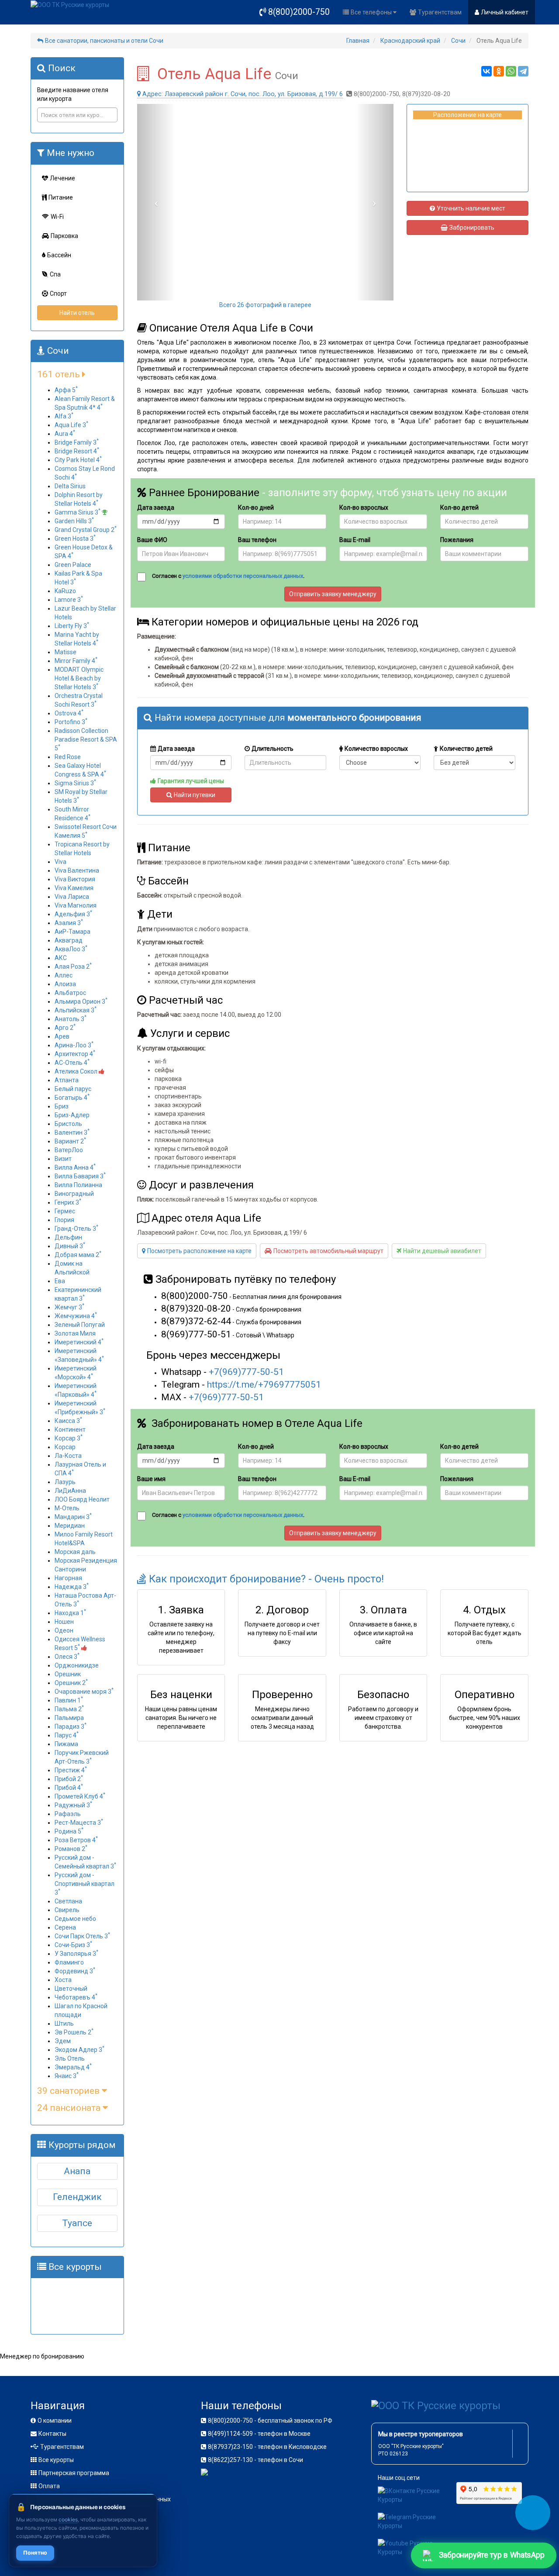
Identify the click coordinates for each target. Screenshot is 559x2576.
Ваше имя (151, 1479)
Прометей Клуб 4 (80, 1796)
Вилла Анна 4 (75, 1167)
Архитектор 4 (75, 1054)
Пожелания (457, 540)
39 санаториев (69, 2091)
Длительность (273, 749)
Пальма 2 (69, 1709)
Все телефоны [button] (372, 12)
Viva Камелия (74, 888)
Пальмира (69, 1718)
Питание (61, 197)
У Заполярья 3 (76, 1954)
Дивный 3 (70, 1246)
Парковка (64, 236)
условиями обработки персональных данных (243, 576)
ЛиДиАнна (70, 1491)
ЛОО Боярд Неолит (82, 1499)
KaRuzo (65, 591)
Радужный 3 (73, 1805)
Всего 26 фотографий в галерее (265, 305)
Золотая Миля (75, 1333)
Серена (65, 1927)
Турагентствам (440, 12)
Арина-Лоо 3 (74, 1045)
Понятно (35, 2553)
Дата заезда (156, 508)
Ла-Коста (68, 1456)
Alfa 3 (64, 416)
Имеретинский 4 (79, 1342)
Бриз (62, 1106)
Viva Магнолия (76, 905)
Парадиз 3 (71, 1727)
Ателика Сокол (77, 1071)
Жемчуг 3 (69, 1307)
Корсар (65, 1447)
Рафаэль (68, 1814)
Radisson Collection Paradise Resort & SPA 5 (86, 739)
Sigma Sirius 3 (75, 783)
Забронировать (472, 228)
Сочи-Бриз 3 (73, 1945)
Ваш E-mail (355, 540)
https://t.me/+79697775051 (264, 1385)
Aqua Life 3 (71, 425)
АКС (61, 958)
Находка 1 (70, 1613)
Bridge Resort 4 (77, 451)
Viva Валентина (77, 870)
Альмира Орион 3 (81, 1001)
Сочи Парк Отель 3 (82, 1936)
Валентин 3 (72, 1133)
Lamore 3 (69, 600)
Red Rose (68, 757)
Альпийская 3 (76, 1010)
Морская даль (75, 1552)
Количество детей (466, 749)
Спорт (58, 294)
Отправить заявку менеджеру (333, 594)
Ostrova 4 (69, 713)
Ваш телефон (257, 540)
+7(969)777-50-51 (246, 1372)
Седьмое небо (75, 1919)
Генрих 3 (68, 1202)
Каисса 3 (68, 1421)
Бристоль (68, 1124)
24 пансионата (70, 2108)
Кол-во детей (459, 508)
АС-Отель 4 (72, 1063)
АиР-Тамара (72, 932)
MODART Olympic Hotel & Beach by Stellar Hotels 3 (79, 678)
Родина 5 (69, 1831)
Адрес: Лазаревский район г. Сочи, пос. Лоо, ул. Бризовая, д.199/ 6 (243, 94)
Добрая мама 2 (78, 1255)
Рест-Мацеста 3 (79, 1823)
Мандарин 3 (73, 1517)
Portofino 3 (71, 722)
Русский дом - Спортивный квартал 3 (85, 1884)
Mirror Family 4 (76, 661)
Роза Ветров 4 (76, 1840)
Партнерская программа (74, 2473)
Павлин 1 (69, 1700)
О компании (55, 2421)
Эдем (63, 2041)
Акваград (69, 940)
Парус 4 (67, 1735)
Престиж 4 (71, 1770)
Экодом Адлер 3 (79, 2050)
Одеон (64, 1630)
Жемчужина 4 (76, 1316)
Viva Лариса (72, 897)
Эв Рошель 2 (74, 2032)
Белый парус (73, 1089)
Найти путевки (195, 795)
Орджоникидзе (77, 1665)
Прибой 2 (69, 1779)
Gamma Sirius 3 (78, 512)
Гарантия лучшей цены (191, 781)
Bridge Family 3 (77, 442)
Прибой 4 (69, 1788)
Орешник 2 (71, 1683)
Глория (64, 1220)
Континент (70, 1430)
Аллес (64, 975)
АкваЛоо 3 (71, 949)
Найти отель (77, 313)
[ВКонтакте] (487, 71)
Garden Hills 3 (74, 521)
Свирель (67, 1910)
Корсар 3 (69, 1438)
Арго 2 (65, 1028)
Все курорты (56, 2460)
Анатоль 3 (71, 1019)
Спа (55, 274)
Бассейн (59, 255)
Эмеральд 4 (73, 2067)
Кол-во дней (256, 508)
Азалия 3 (69, 923)
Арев (62, 1036)
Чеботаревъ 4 (76, 1997)
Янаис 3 (67, 2076)
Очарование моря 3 (84, 1692)
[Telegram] (523, 71)
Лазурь (65, 1482)
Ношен (64, 1622)
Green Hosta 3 (75, 539)
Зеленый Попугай (80, 1325)
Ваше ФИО (152, 540)
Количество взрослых (376, 749)
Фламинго (69, 1962)
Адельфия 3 (73, 914)
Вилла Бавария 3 (80, 1176)
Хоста (63, 1980)
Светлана (68, 1901)
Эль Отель (70, 2058)
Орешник (68, 1674)
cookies (68, 2519)
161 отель (60, 374)
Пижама (66, 1744)
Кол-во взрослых (364, 508)
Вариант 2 (70, 1141)
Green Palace (73, 565)
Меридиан (70, 1526)
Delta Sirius (70, 486)
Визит (63, 1159)
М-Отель (67, 1508)
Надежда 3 (72, 1587)
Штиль (64, 2024)
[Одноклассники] (499, 71)
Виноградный (74, 1194)
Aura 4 (65, 434)
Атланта (67, 1080)
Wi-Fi (57, 217)
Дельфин (68, 1237)
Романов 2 (71, 1849)
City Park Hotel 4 (78, 460)
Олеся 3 (67, 1657)
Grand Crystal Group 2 (86, 530)
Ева (60, 1281)
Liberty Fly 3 (72, 626)
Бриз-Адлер (72, 1115)
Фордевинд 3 (75, 1971)
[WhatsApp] (511, 71)
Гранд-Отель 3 (76, 1229)
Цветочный (71, 1989)
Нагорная (68, 1578)
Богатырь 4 (72, 1098)
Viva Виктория (75, 879)
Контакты (52, 2434)
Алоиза (65, 984)
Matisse (66, 652)
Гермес (65, 1211)
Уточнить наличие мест (471, 208)
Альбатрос (70, 993)
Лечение (62, 178)
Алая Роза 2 (73, 967)
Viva (60, 862)
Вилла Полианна (78, 1185)
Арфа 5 (66, 390)
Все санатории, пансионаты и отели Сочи (104, 41)
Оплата (49, 2486)
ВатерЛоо (69, 1150)
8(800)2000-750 (299, 12)
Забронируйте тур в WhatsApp (491, 2555)
